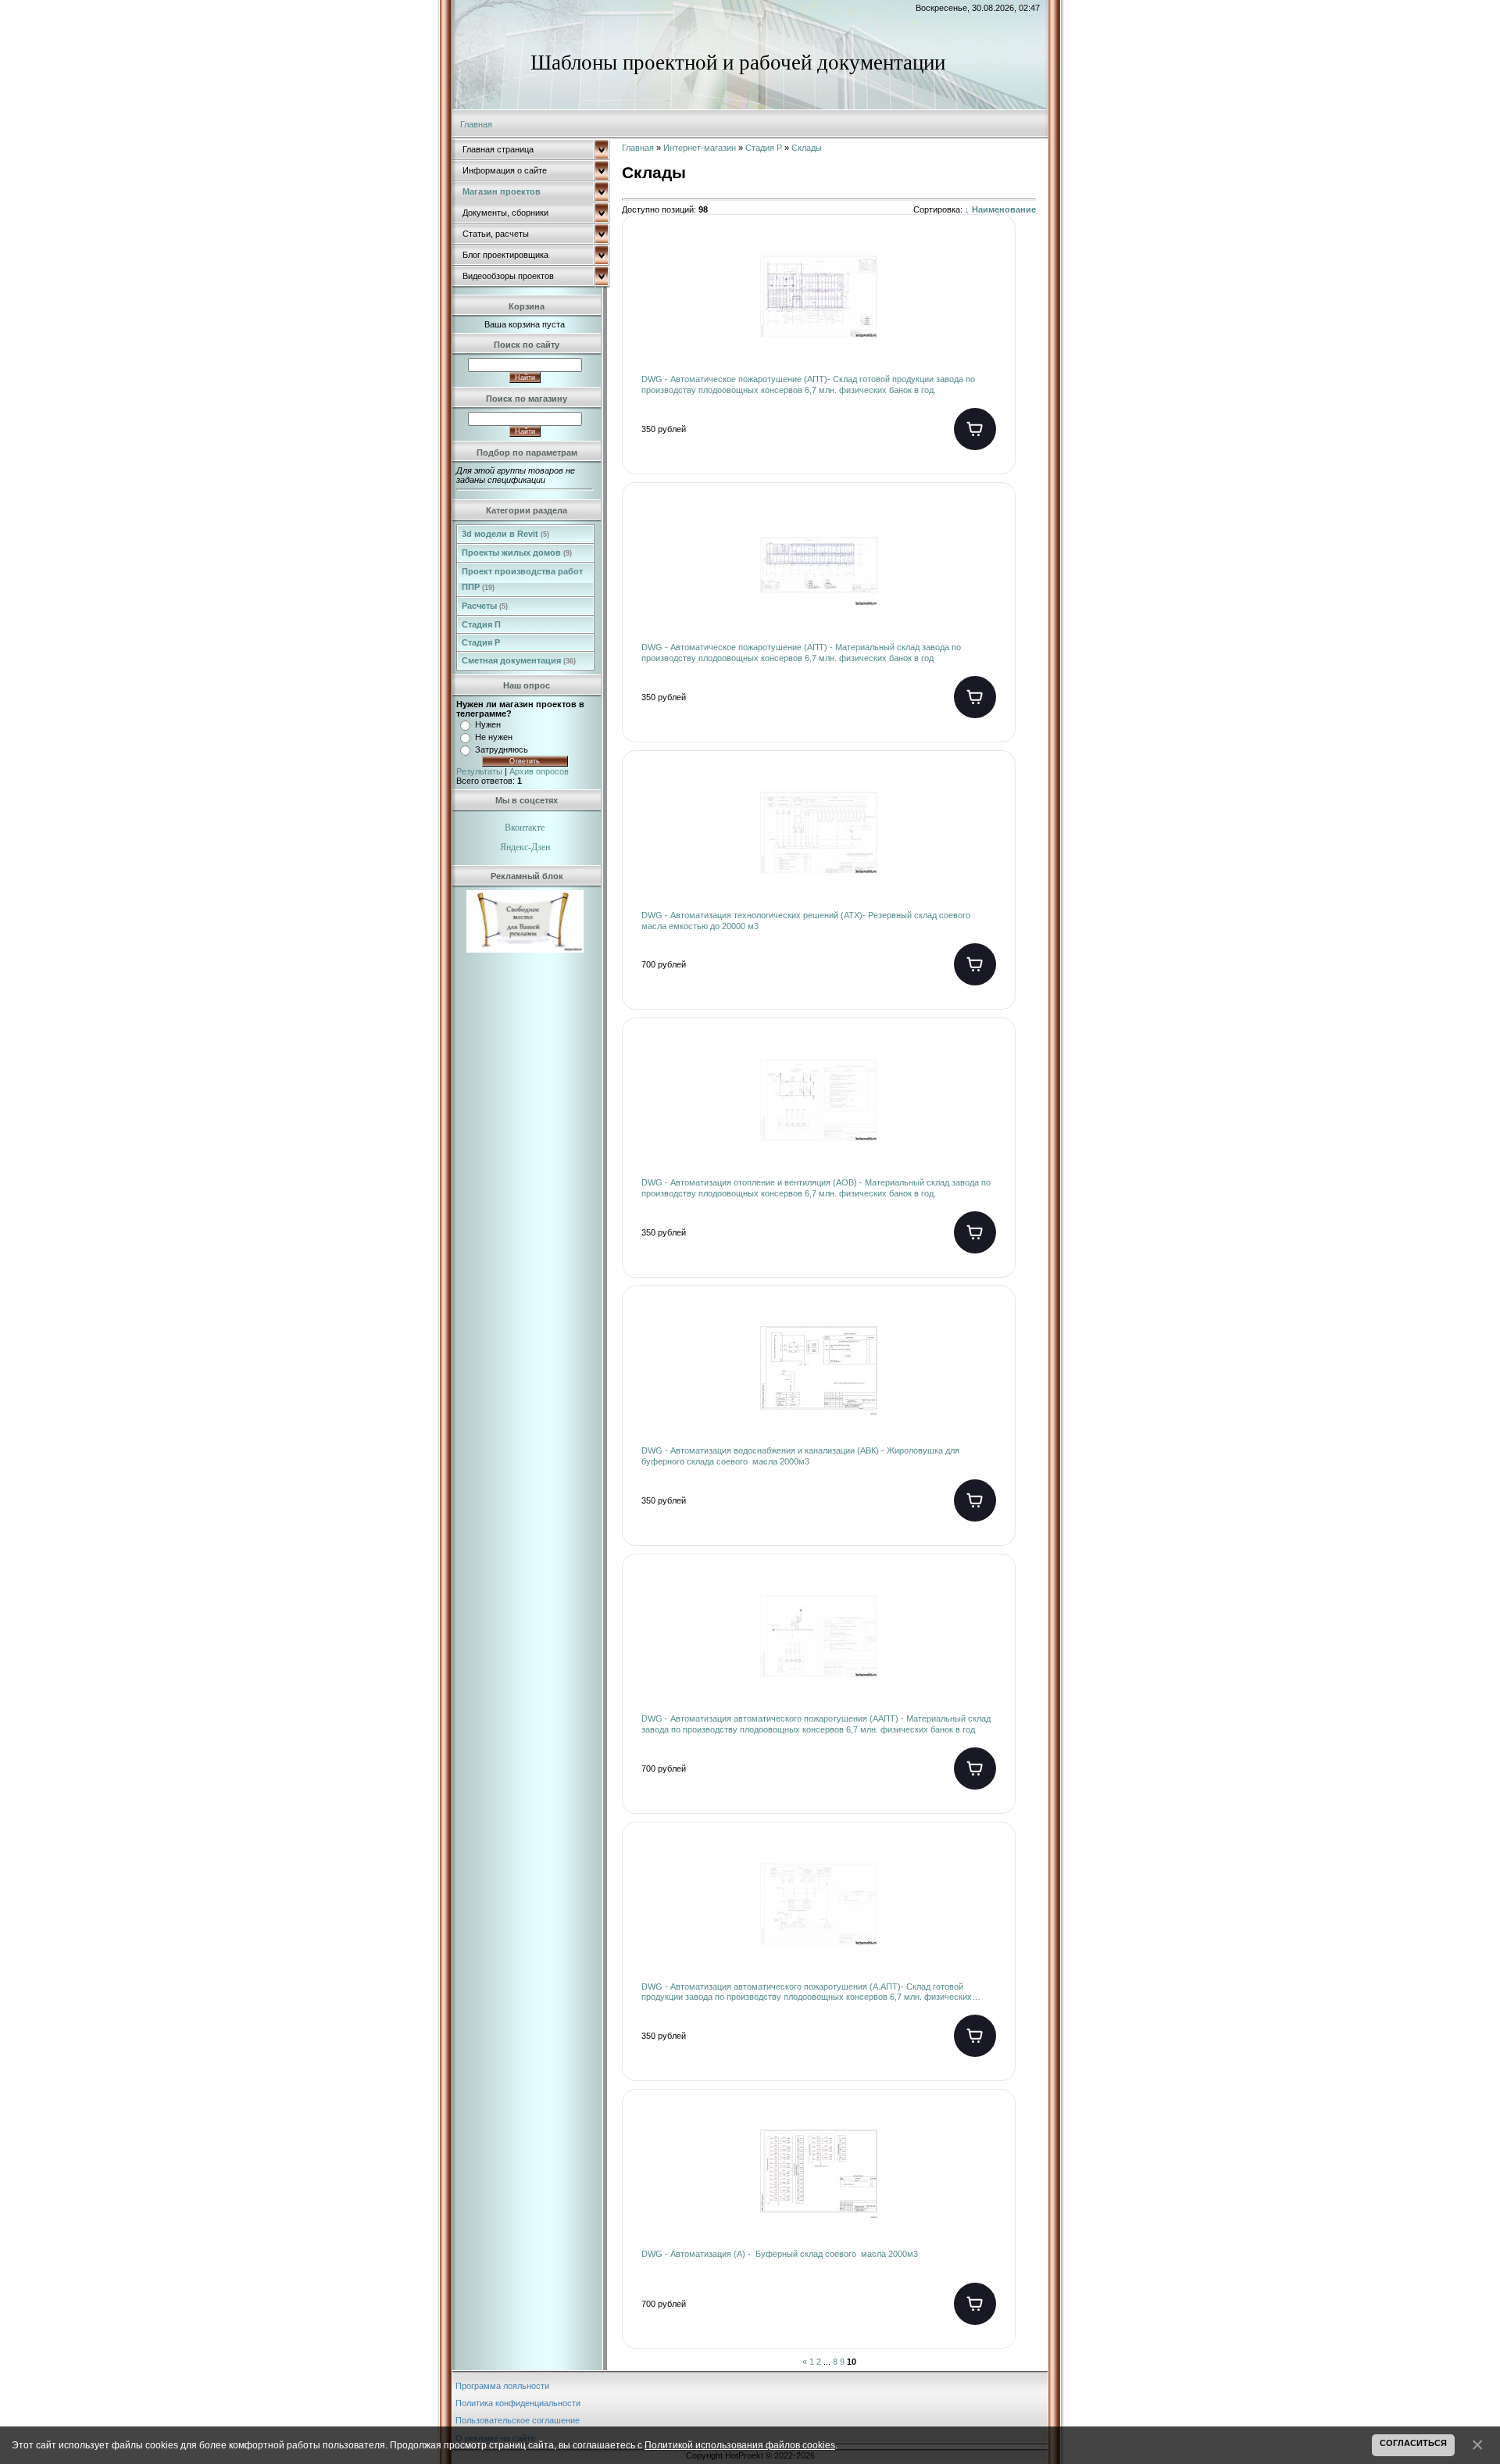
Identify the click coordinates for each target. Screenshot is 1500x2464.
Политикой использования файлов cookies (740, 2445)
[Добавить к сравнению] (991, 309)
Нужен (488, 724)
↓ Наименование (1000, 209)
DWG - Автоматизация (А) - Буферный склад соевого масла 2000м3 (780, 2254)
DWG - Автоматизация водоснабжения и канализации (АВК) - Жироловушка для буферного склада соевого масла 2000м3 (800, 1456)
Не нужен (494, 737)
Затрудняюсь (502, 749)
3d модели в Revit (505, 534)
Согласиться (1413, 2443)
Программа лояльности (502, 2386)
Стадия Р (481, 642)
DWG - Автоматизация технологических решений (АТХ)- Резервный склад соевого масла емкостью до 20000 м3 (806, 921)
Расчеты (485, 606)
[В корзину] (975, 429)
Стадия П (481, 624)
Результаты (479, 771)
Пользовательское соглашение (518, 2420)
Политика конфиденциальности (518, 2403)
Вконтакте (525, 828)
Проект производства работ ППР (522, 579)
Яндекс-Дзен (525, 847)
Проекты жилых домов (517, 553)
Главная (476, 124)
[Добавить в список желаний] (991, 259)
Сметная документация (519, 660)
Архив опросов (539, 771)
